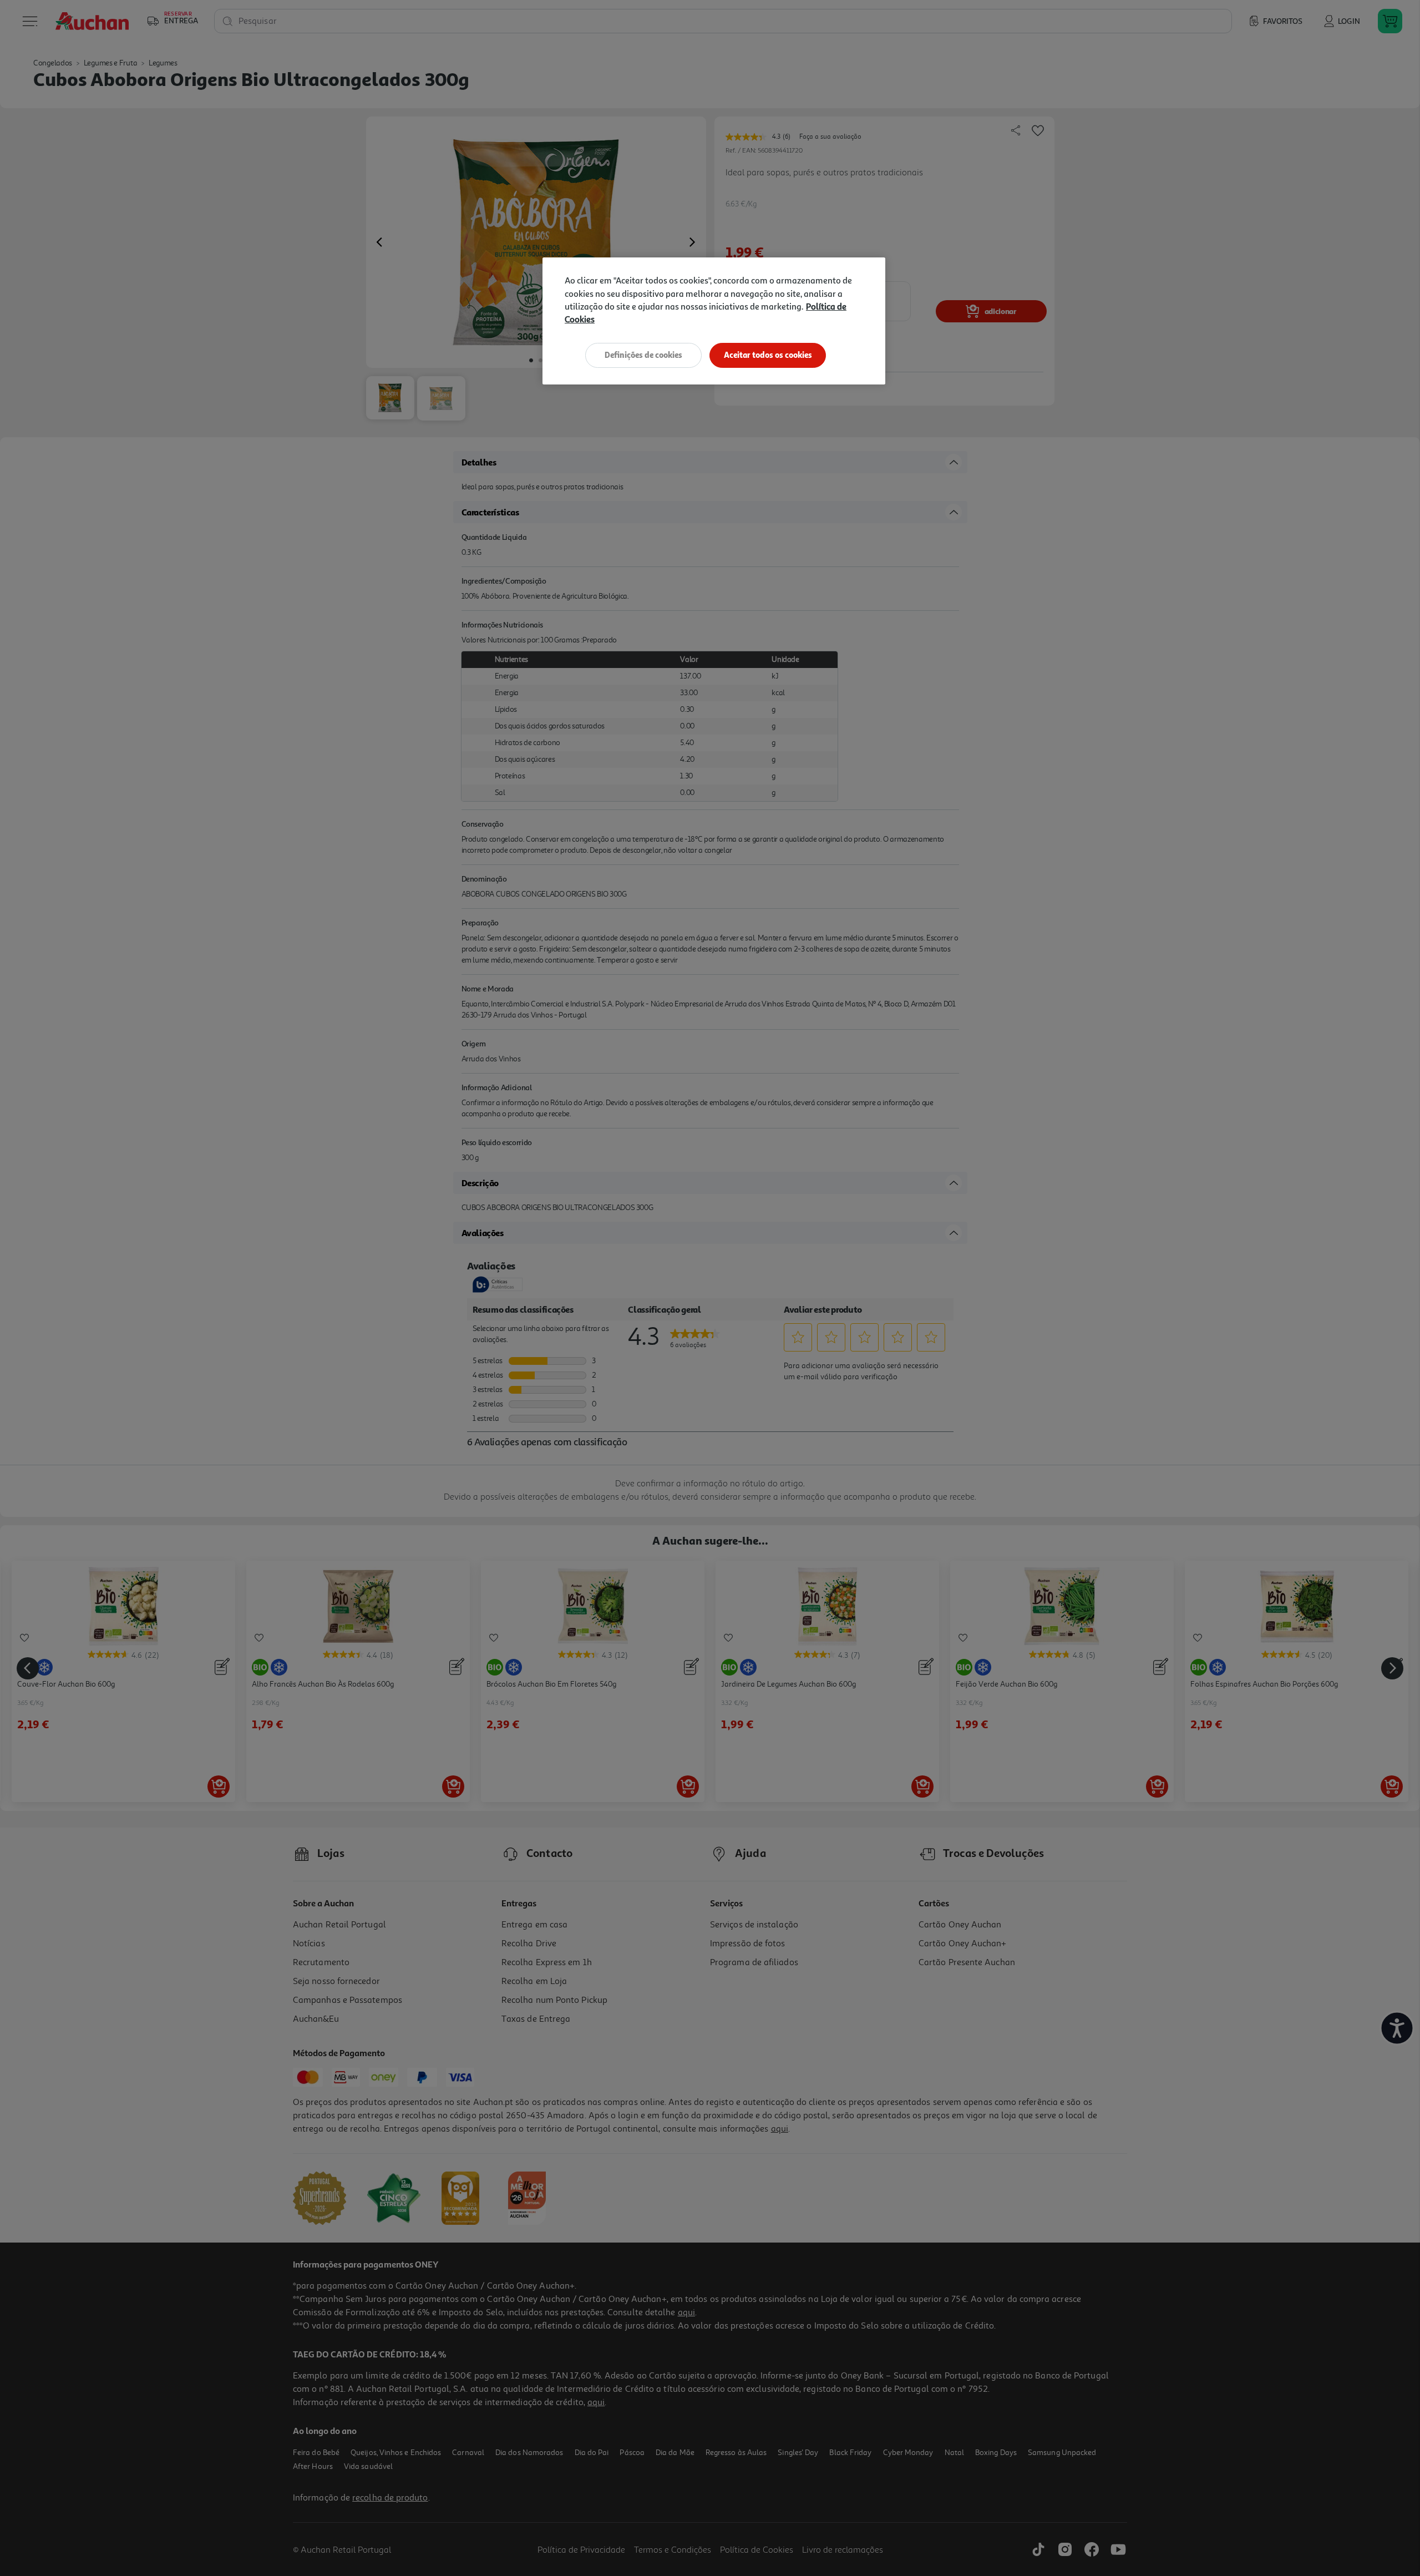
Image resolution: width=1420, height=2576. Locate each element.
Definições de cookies (643, 355)
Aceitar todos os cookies (768, 355)
